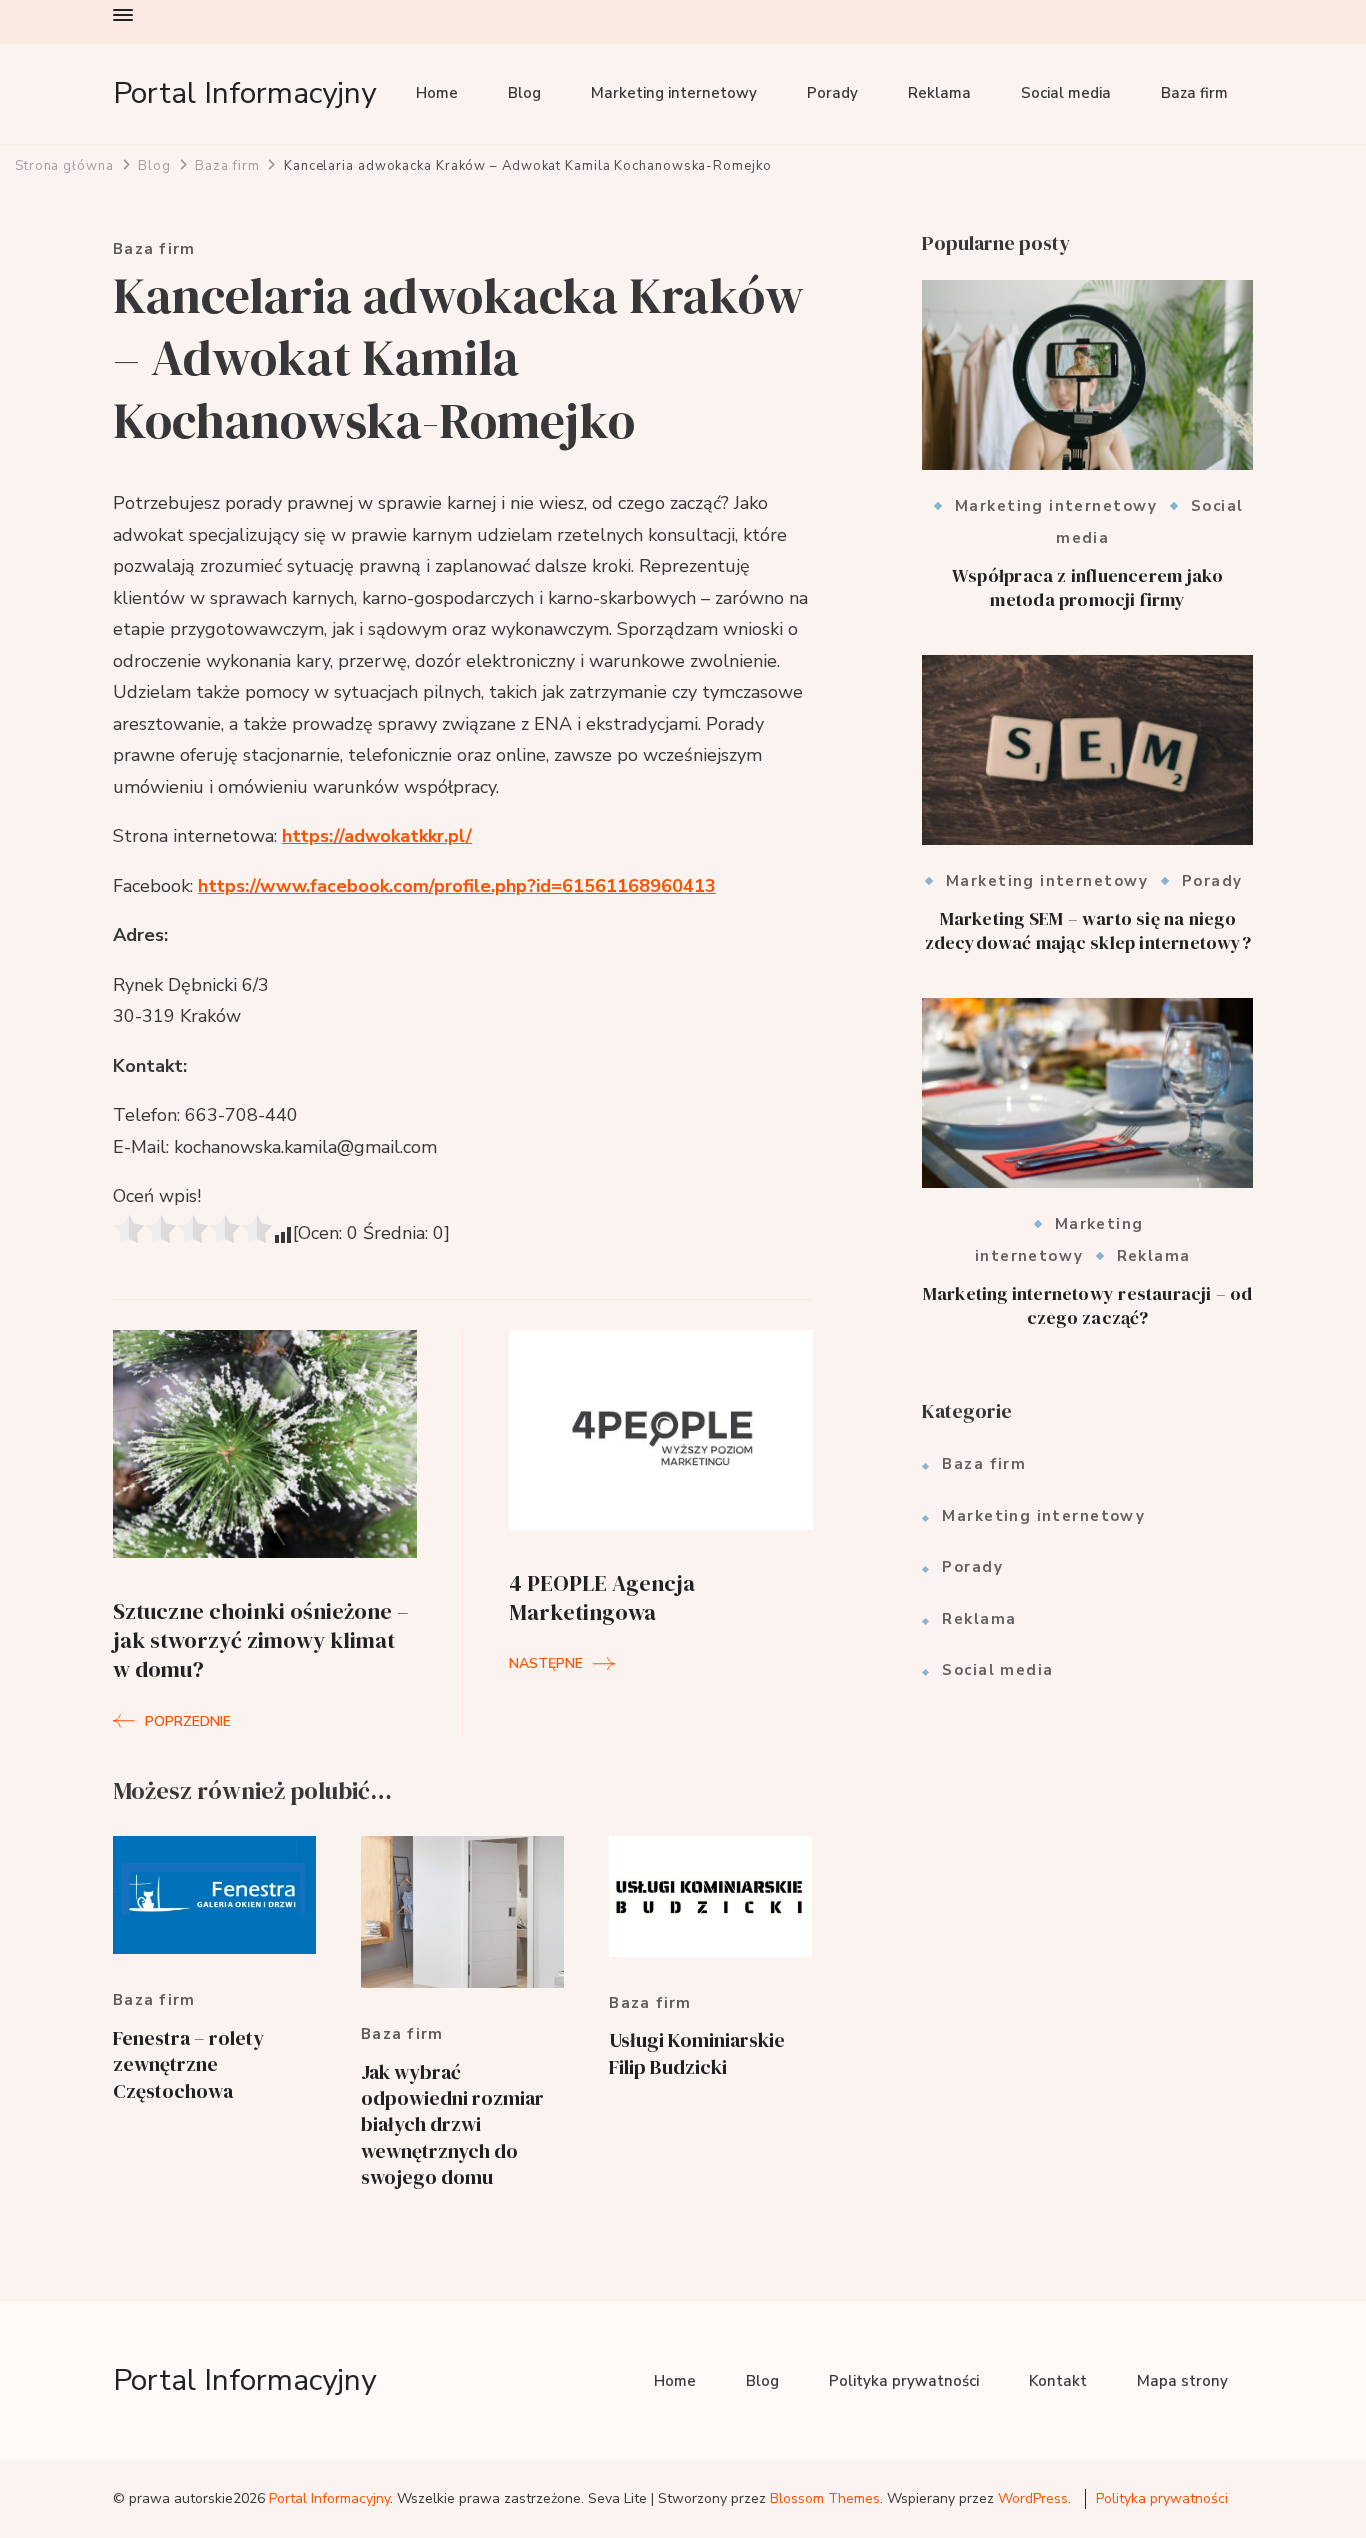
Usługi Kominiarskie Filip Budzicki (697, 2053)
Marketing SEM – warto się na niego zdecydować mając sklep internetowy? (1088, 930)
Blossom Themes (825, 2498)
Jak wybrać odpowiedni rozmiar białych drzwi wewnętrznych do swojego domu (452, 2124)
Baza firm (1194, 93)
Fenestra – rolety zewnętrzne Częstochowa (188, 2064)
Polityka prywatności (904, 2381)
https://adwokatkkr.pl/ (377, 836)
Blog (524, 93)
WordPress (1033, 2498)
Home (437, 93)
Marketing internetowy (674, 93)
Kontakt (1058, 2381)
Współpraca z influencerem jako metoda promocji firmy (1087, 587)
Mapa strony (1182, 2381)
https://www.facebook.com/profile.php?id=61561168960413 (457, 886)
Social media (1066, 93)
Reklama (939, 93)
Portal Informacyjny (244, 93)
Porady (832, 93)
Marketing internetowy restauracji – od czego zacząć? (1088, 1305)
